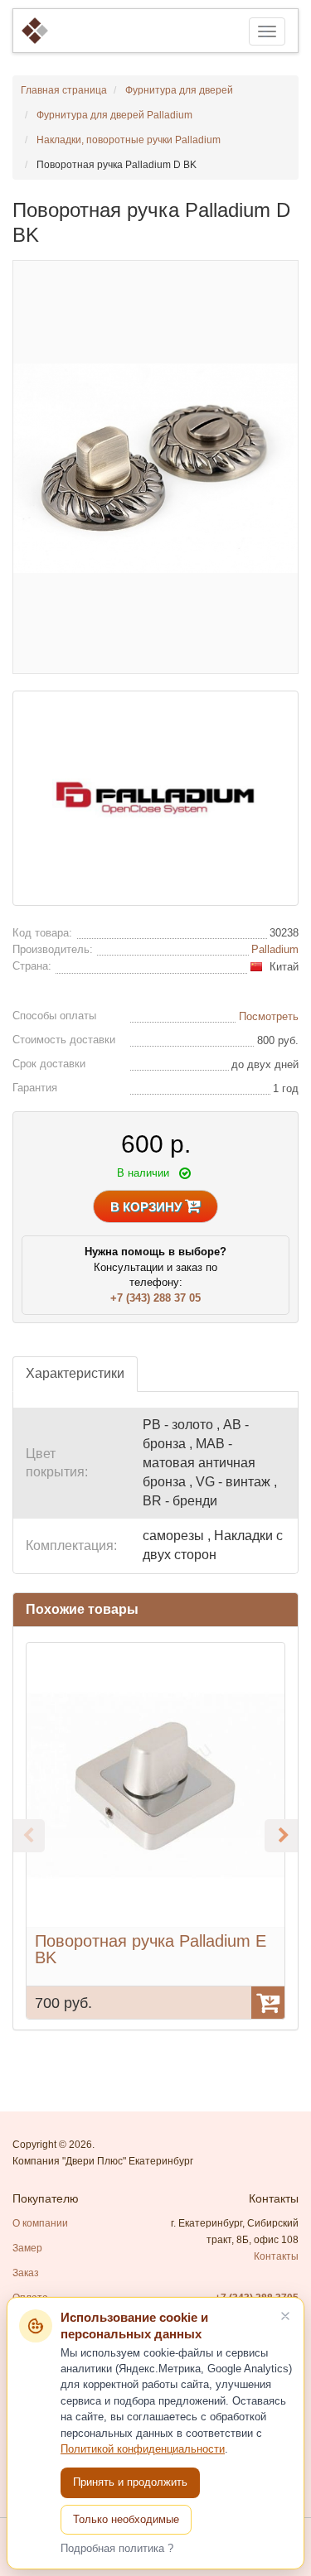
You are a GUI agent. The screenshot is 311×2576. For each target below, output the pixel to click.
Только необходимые (126, 2519)
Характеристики (75, 1373)
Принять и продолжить (130, 2482)
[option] (155, 1831)
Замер (27, 2248)
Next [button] (281, 1836)
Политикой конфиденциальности (143, 2449)
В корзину (148, 1207)
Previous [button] (28, 1836)
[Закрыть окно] (285, 2316)
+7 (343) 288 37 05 (155, 1298)
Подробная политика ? (117, 2548)
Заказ (26, 2273)
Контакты (276, 2256)
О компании (40, 2223)
